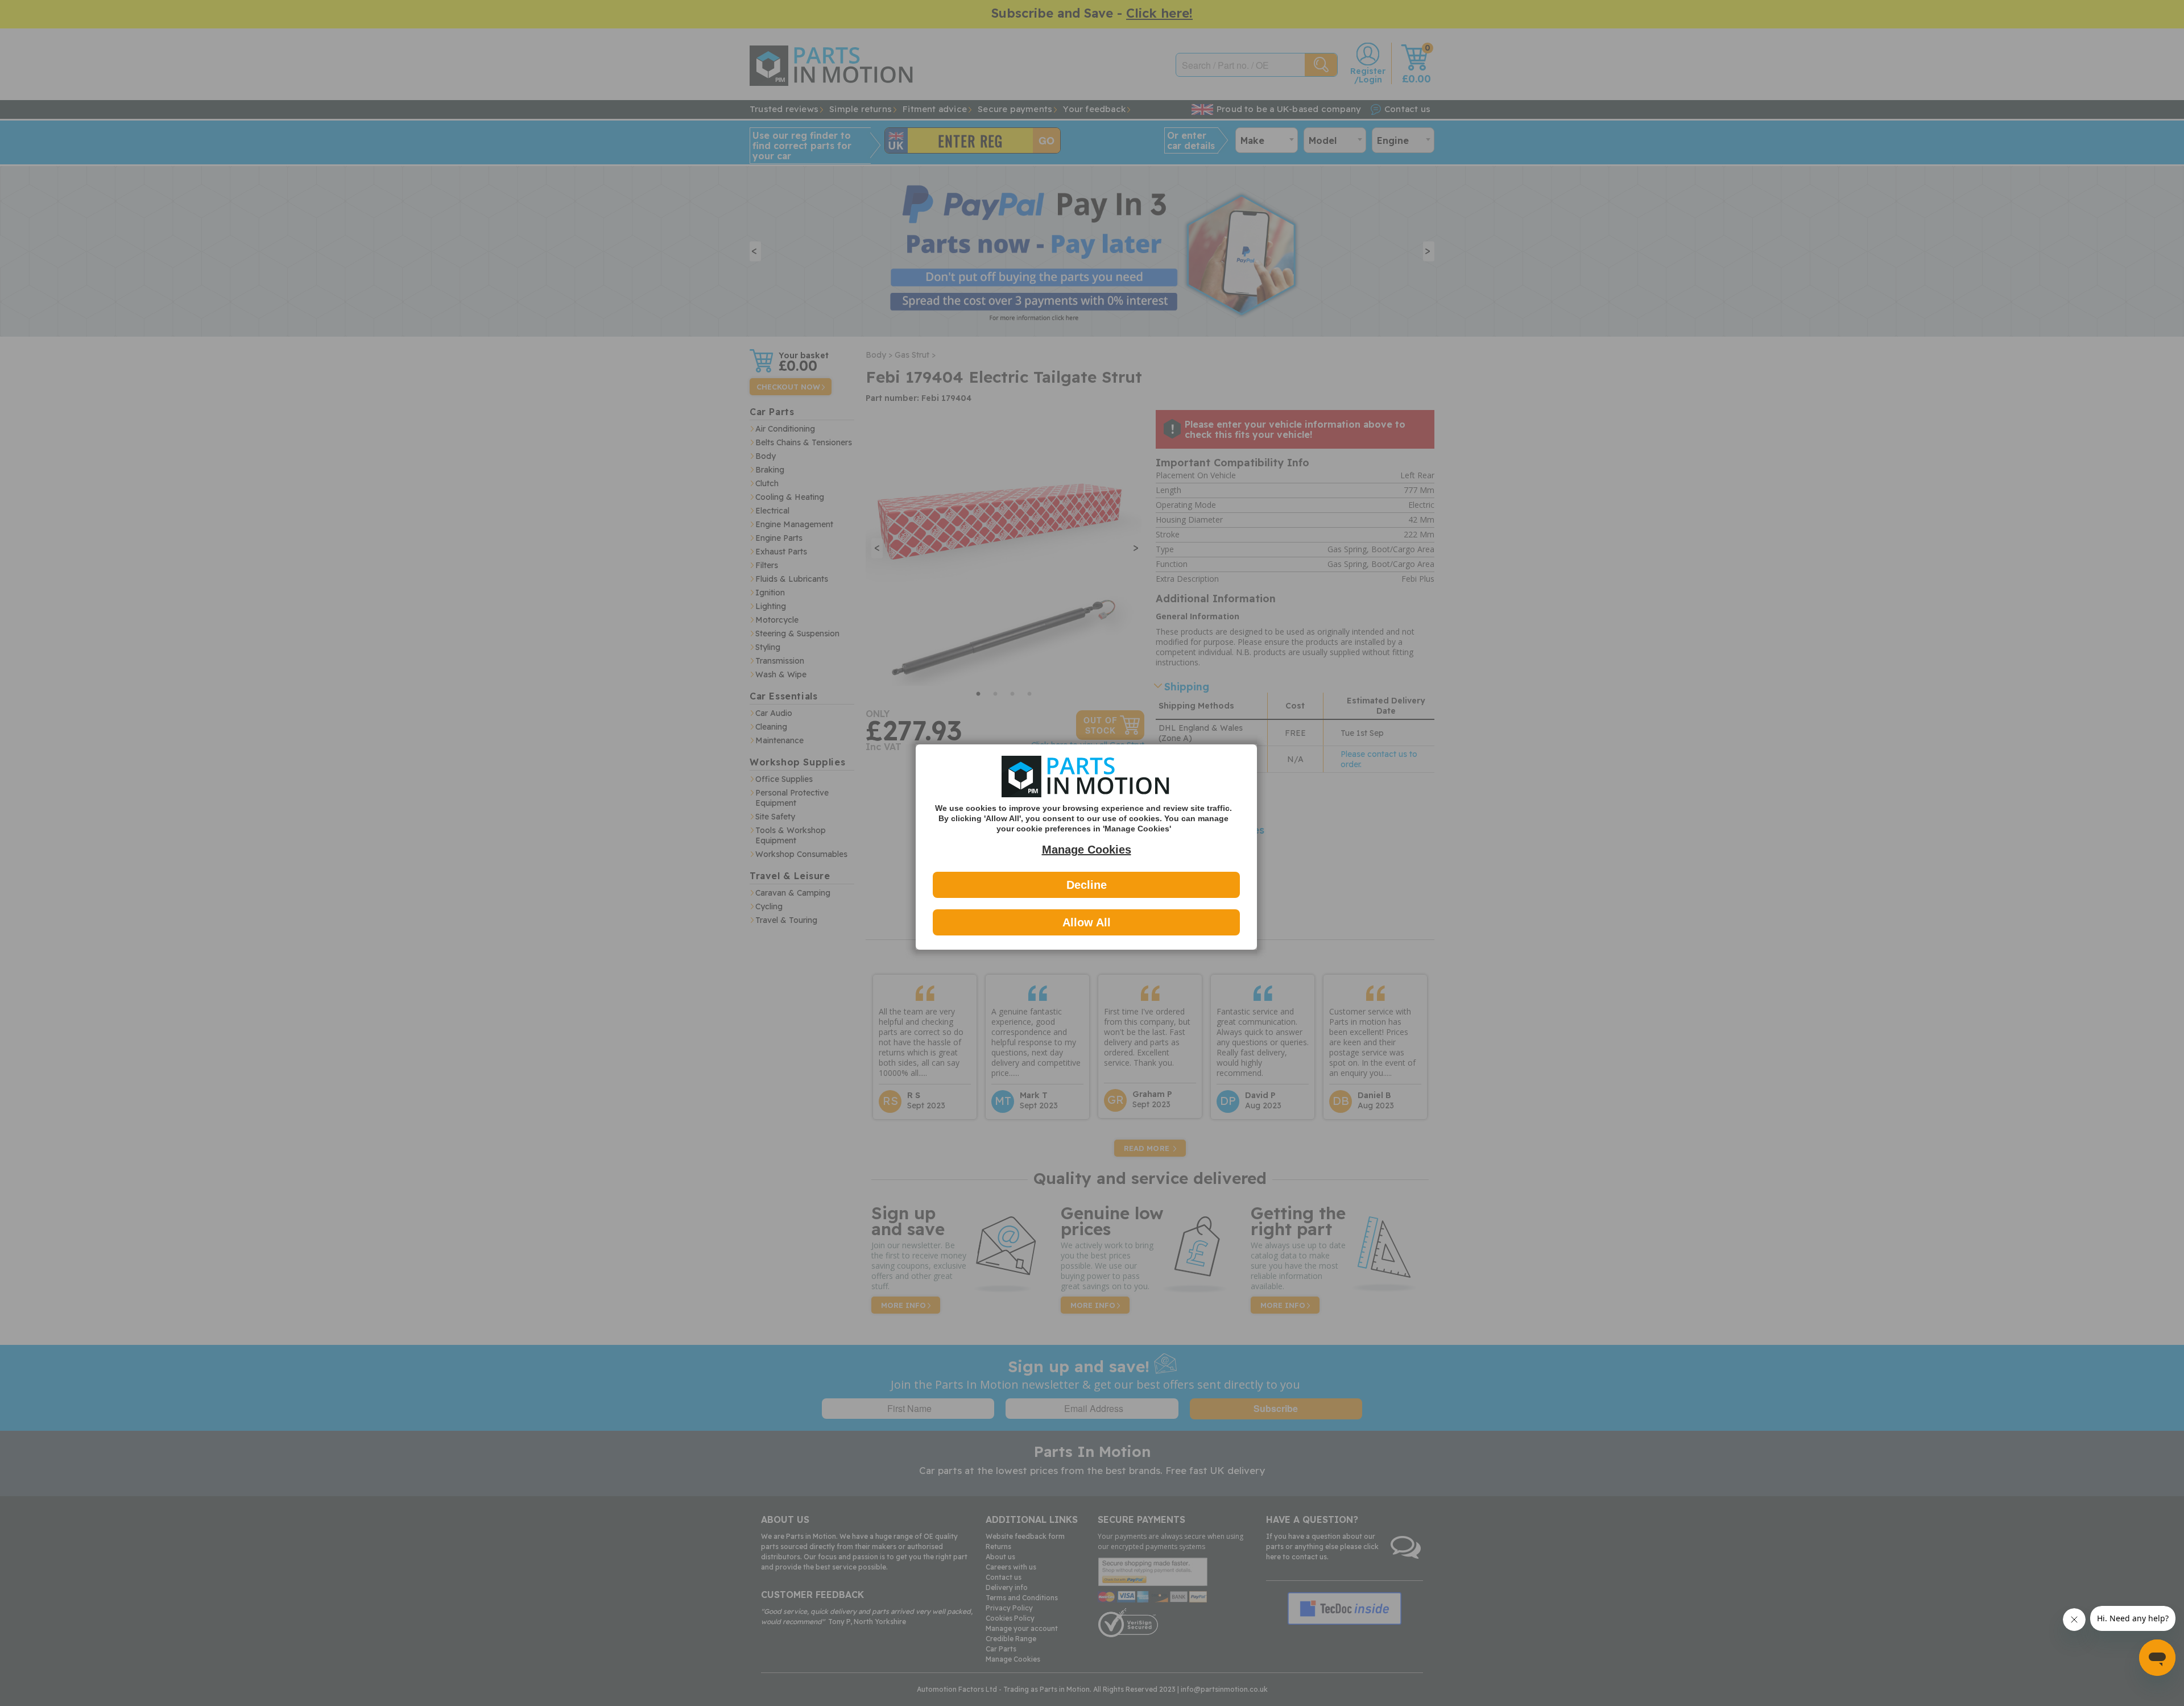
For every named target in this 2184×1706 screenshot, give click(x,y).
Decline (1087, 885)
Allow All (1087, 922)
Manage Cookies (1087, 850)
